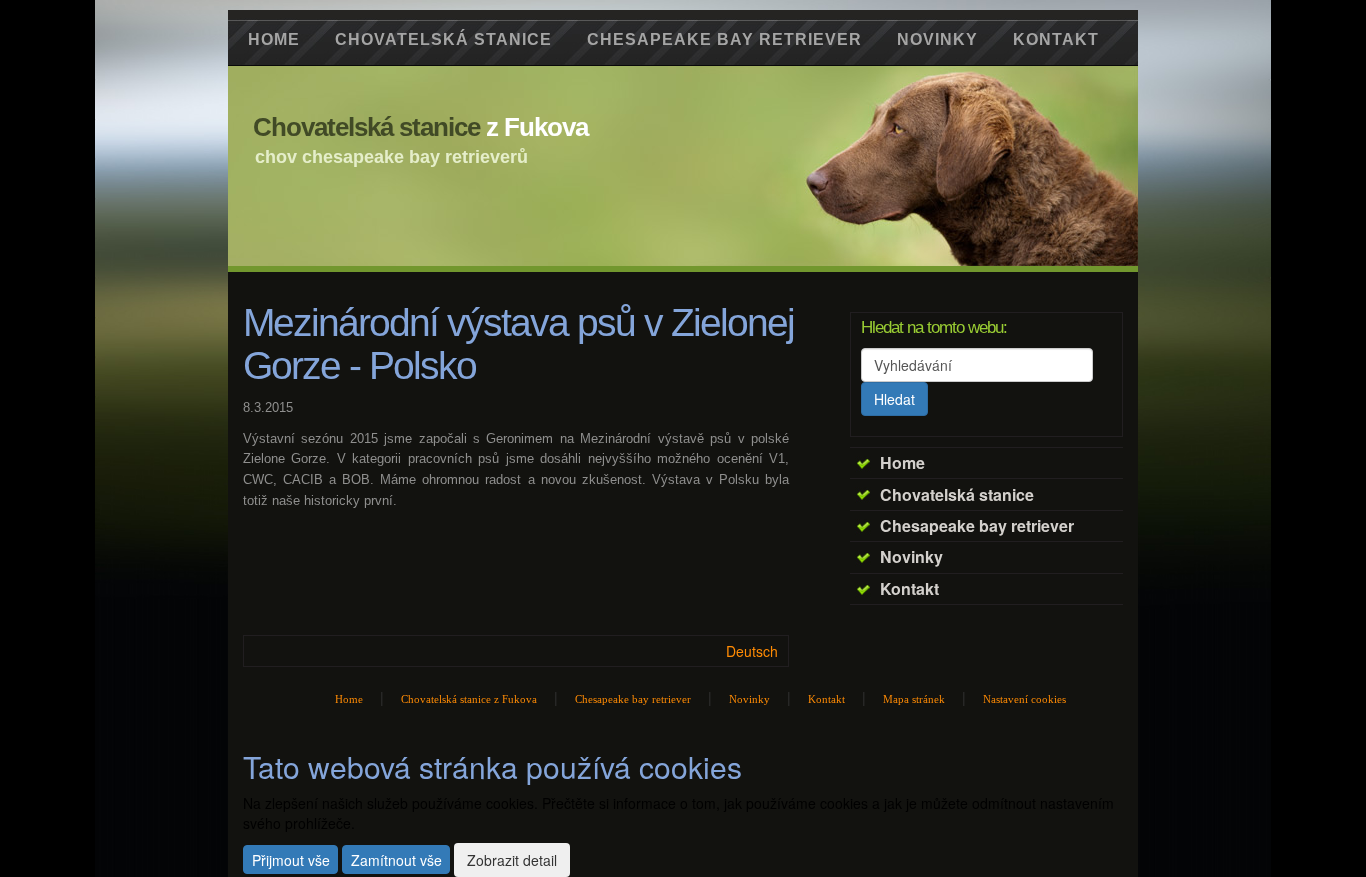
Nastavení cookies (1024, 699)
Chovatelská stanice (957, 494)
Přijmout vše (291, 860)
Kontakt (909, 588)
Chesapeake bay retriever (977, 525)
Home (902, 462)
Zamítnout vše (396, 860)
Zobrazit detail (512, 860)
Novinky (911, 556)
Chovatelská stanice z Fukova (469, 699)
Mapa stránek (914, 699)
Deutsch (752, 651)
